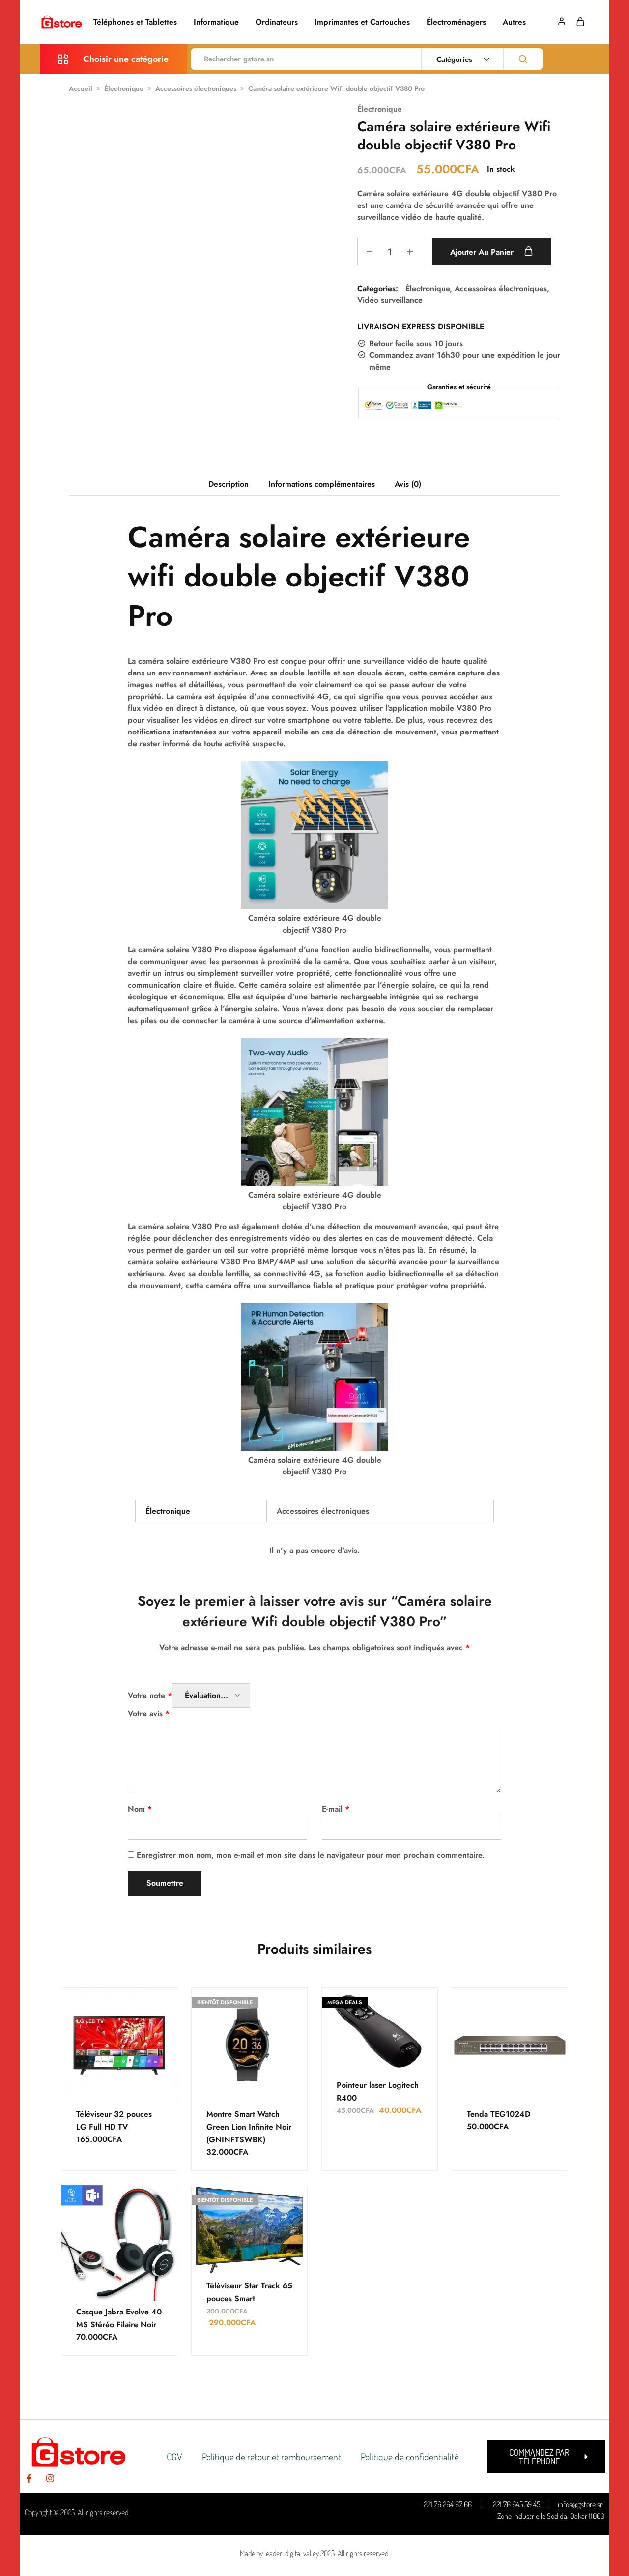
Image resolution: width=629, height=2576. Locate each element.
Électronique (124, 88)
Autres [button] (514, 22)
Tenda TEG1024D (499, 2114)
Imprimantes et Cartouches (362, 22)
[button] (546, 2457)
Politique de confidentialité (410, 2457)
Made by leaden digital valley (279, 2553)
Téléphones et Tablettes (135, 22)
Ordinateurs (277, 22)
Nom (140, 1809)
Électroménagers (456, 22)
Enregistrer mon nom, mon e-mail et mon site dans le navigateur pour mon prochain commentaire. (311, 1855)
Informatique (216, 22)
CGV (174, 2457)
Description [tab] (229, 484)
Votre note (150, 1695)
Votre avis (149, 1713)
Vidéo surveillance (390, 300)
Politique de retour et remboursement (272, 2457)
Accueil (81, 88)
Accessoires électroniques (196, 88)
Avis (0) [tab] (408, 484)
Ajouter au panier (483, 252)
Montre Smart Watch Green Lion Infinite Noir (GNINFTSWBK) (249, 2127)
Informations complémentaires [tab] (322, 484)
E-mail (336, 1809)
